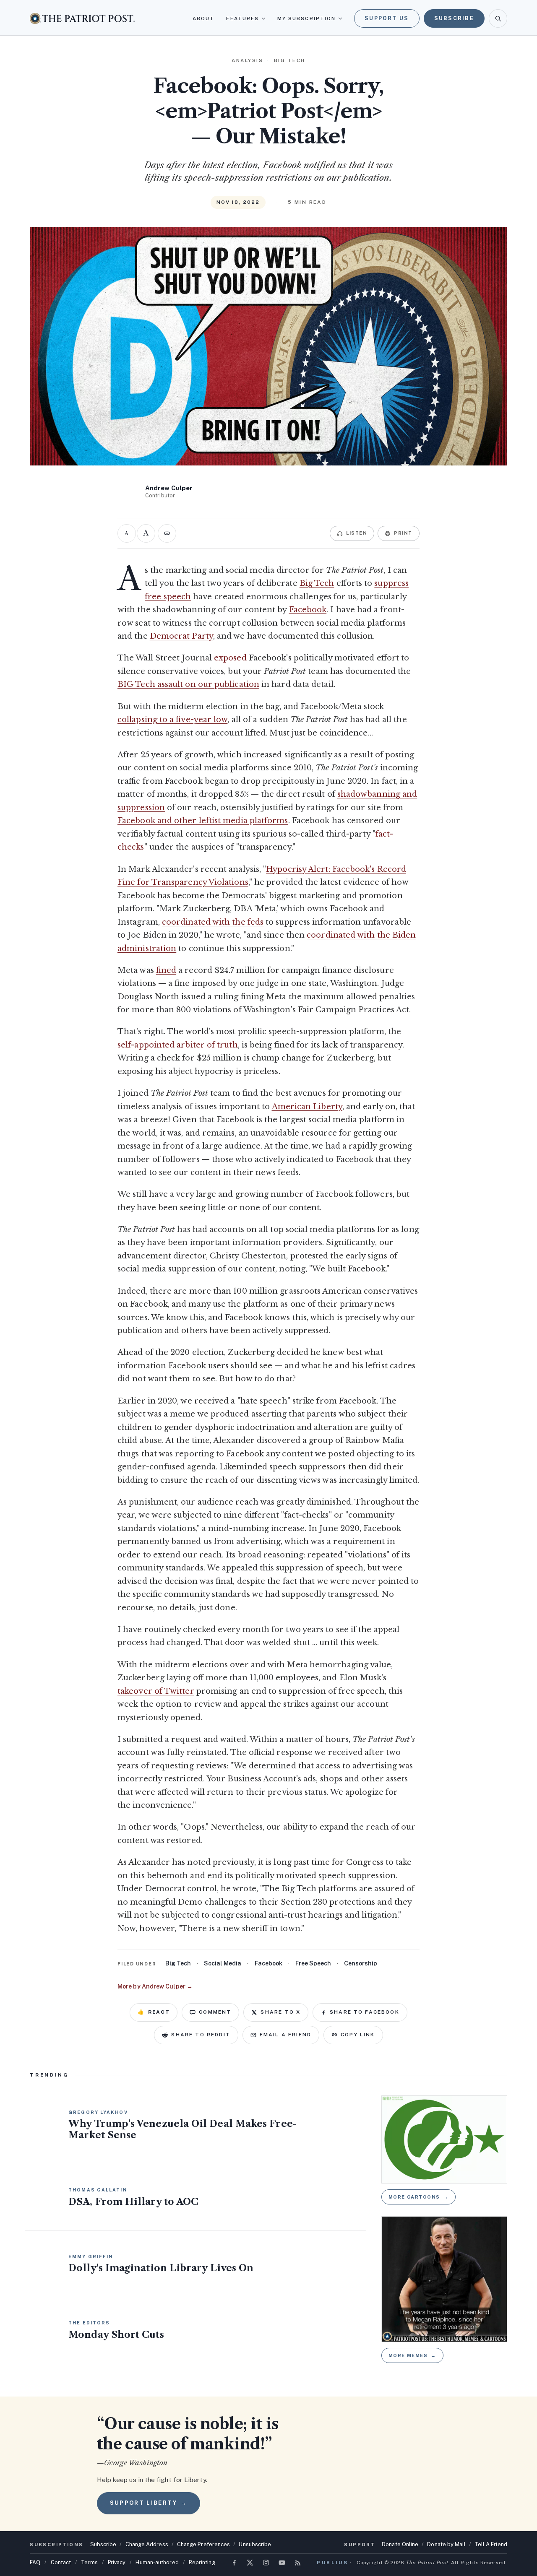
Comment (215, 2012)
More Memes (412, 2355)
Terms (89, 2562)
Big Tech (317, 583)
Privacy (117, 2562)
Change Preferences (204, 2544)
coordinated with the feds (213, 922)
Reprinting (202, 2562)
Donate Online (400, 2544)
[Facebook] (234, 2563)
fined (166, 970)
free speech (313, 1963)
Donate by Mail (446, 2544)
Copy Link (358, 2035)
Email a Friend (285, 2035)
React (154, 2012)
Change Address (147, 2544)
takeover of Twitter (156, 1691)
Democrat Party (181, 636)
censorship (361, 1963)
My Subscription (306, 18)
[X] (250, 2563)
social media (223, 1963)
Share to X (280, 2012)
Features (242, 18)
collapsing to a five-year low (172, 720)
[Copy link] (167, 533)
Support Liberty (149, 2503)
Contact (61, 2562)
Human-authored (157, 2562)
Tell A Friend (491, 2544)
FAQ (35, 2562)
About (203, 18)
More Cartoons (419, 2197)
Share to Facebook (365, 2012)
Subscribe (454, 18)
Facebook (308, 610)
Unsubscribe (255, 2544)
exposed (230, 658)
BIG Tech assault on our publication (188, 684)
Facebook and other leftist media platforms (203, 821)
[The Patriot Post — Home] (82, 18)
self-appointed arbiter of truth (178, 1045)
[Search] (498, 18)
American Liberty (307, 1107)
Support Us (387, 18)
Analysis (247, 60)
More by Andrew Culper (155, 1986)
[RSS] (298, 2563)
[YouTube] (282, 2563)
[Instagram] (266, 2563)
